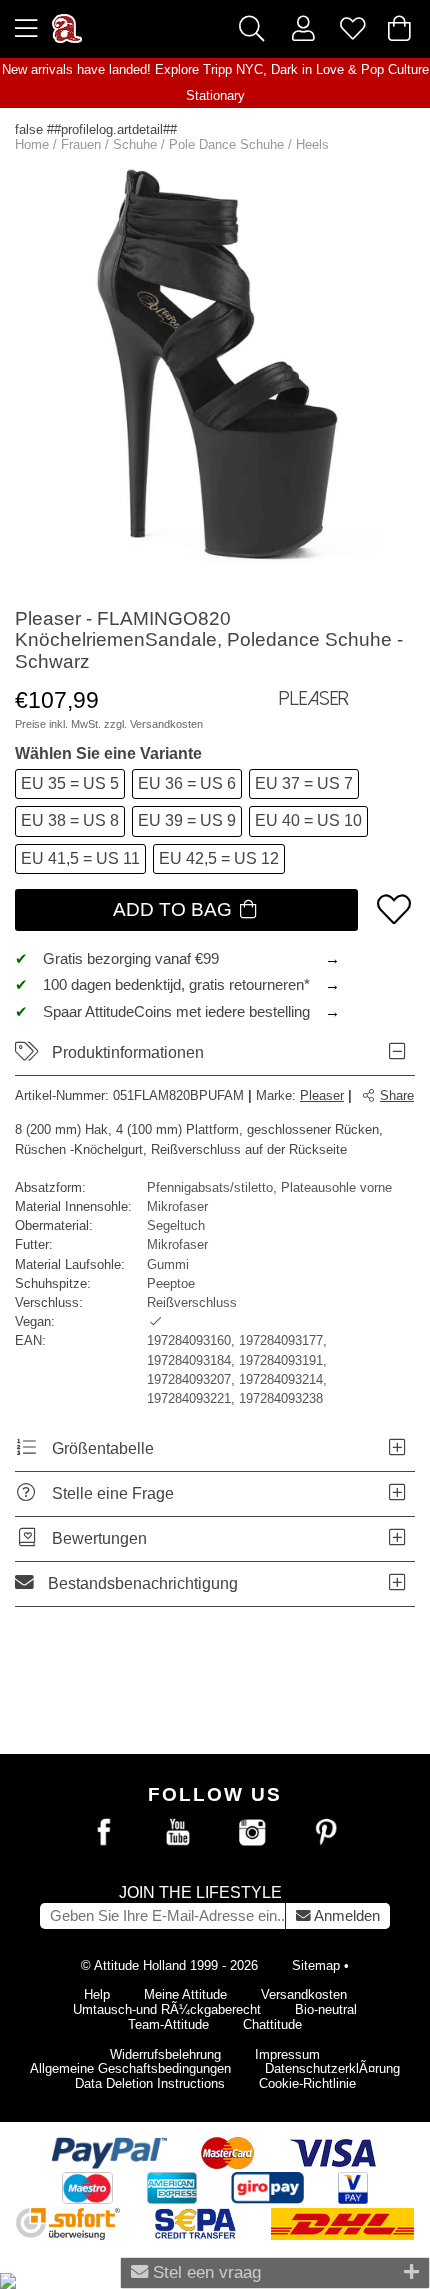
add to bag (175, 909)
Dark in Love (307, 69)
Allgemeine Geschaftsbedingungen (130, 2068)
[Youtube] (178, 1833)
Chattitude (272, 2024)
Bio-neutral (326, 2009)
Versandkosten (166, 724)
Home (32, 144)
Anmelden (345, 1916)
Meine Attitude (185, 1994)
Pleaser (322, 1095)
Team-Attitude (168, 2024)
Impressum (287, 2054)
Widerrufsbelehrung (165, 2054)
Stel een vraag (204, 2272)
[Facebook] (104, 1833)
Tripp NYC (233, 69)
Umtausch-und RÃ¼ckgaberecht (167, 2009)
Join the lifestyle (200, 1892)
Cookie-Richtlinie (307, 2083)
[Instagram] (252, 1833)
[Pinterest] (326, 1833)
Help (97, 1994)
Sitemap (316, 1965)
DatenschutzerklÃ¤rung (332, 2068)
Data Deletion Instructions (150, 2083)
